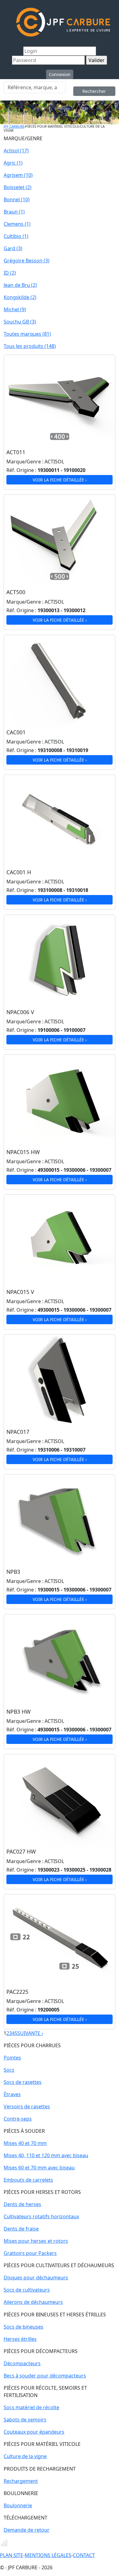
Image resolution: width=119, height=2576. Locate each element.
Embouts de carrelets (28, 2180)
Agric (13, 163)
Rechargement (21, 2481)
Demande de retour (27, 2530)
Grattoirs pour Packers (30, 2253)
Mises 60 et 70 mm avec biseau (39, 2168)
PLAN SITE (12, 2555)
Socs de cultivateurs (27, 2290)
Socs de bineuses (23, 2327)
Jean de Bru (20, 285)
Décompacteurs (22, 2363)
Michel (15, 309)
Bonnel (17, 199)
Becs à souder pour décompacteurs (45, 2376)
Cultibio (16, 236)
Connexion (60, 74)
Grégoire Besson (27, 261)
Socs (9, 2070)
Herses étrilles (20, 2339)
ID (10, 273)
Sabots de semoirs (25, 2420)
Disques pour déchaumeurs (36, 2278)
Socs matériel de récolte (31, 2407)
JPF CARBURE (14, 126)
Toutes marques (27, 334)
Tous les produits (30, 346)
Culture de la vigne (25, 2456)
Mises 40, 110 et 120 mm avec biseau (46, 2155)
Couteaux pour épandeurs (34, 2432)
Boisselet (18, 187)
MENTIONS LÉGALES (48, 2555)
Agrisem (18, 175)
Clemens (17, 224)
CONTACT (84, 2555)
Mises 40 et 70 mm (25, 2143)
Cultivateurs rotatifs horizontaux (41, 2216)
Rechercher (94, 91)
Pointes (12, 2058)
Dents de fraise (21, 2229)
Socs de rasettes (23, 2082)
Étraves (12, 2094)
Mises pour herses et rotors (36, 2241)
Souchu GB (20, 322)
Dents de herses (22, 2204)
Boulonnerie (18, 2505)
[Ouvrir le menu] (7, 22)
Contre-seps (18, 2119)
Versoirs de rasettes (27, 2106)
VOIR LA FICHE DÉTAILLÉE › (60, 480)
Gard (13, 248)
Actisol (16, 151)
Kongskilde (20, 297)
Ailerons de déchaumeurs (33, 2302)
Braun (14, 212)
